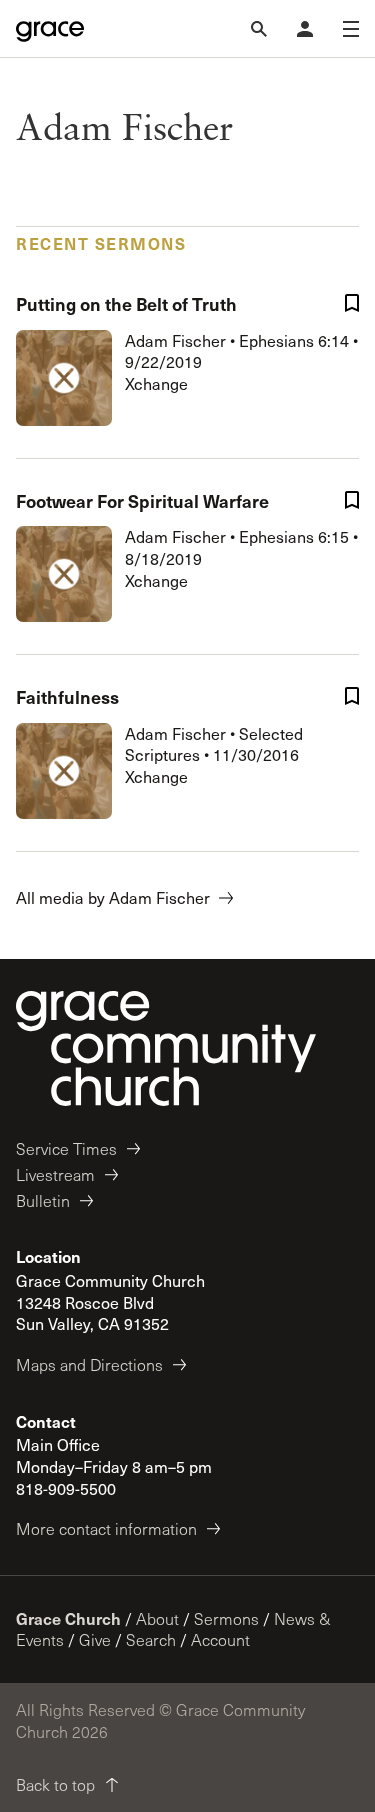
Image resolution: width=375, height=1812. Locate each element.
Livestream (55, 1174)
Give (95, 1639)
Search (151, 1639)
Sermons (226, 1618)
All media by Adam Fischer (113, 897)
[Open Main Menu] (351, 29)
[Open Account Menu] (305, 29)
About (157, 1618)
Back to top (55, 1784)
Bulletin (43, 1200)
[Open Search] (259, 29)
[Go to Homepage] (50, 29)
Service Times (66, 1148)
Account (220, 1639)
